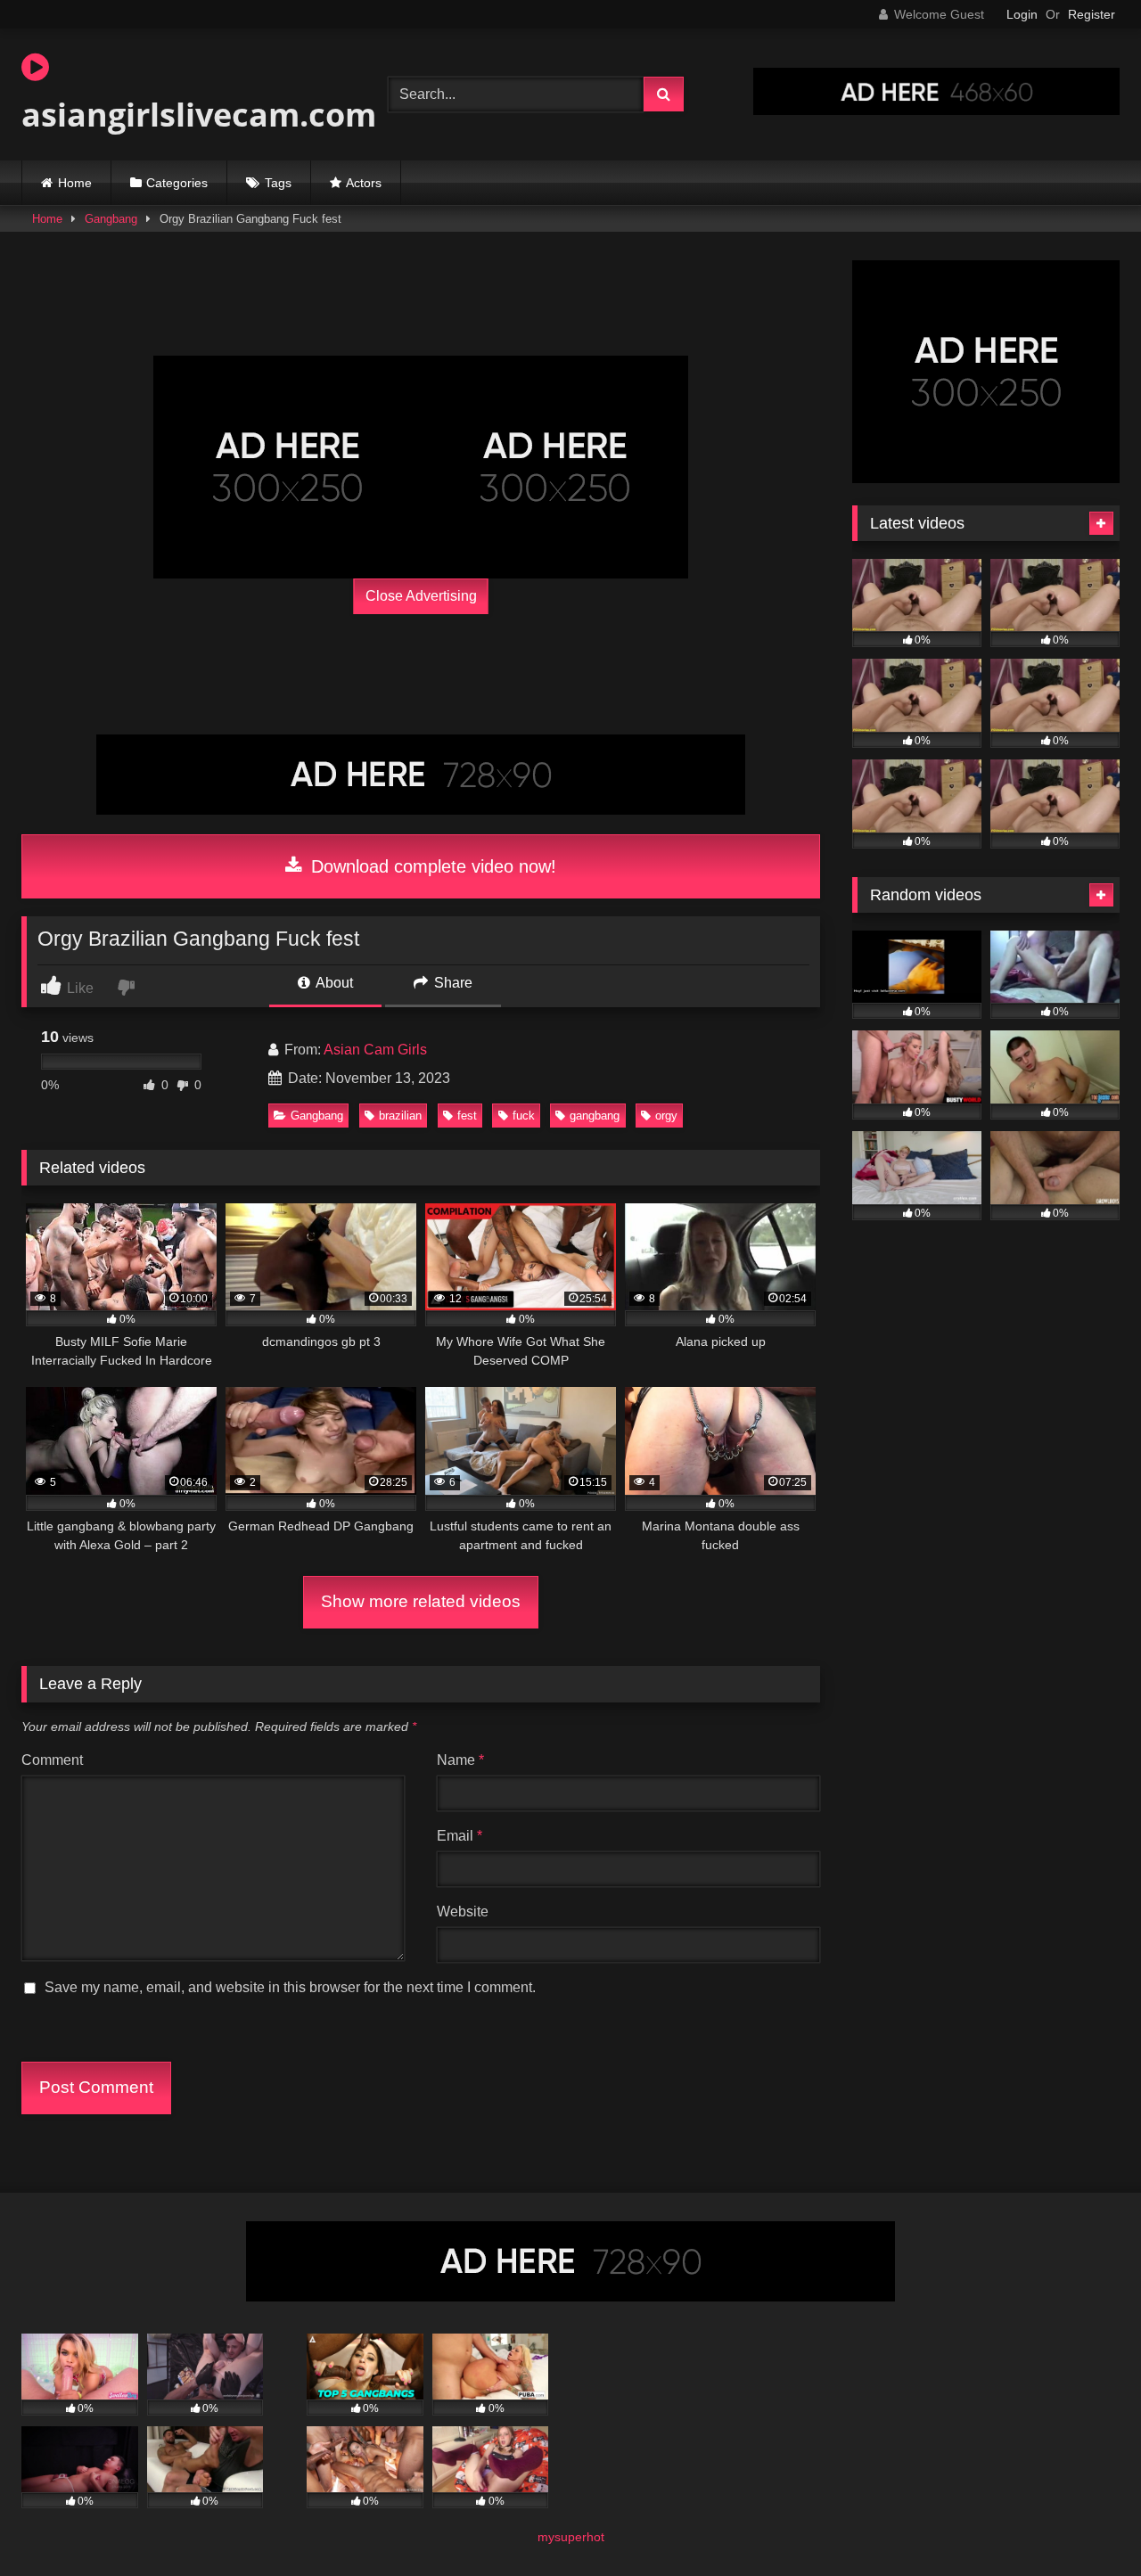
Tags (278, 183)
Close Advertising (421, 596)
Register (1092, 14)
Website (463, 1911)
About (333, 983)
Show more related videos (421, 1601)
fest (467, 1116)
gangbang (595, 1116)
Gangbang (111, 219)
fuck (524, 1116)
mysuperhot (571, 2537)
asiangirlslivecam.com (199, 115)
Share (451, 983)
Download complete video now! (431, 866)
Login (1022, 14)
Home (75, 183)
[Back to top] (1086, 2523)
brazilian (400, 1116)
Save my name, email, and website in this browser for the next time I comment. (290, 1987)
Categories (177, 183)
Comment (52, 1760)
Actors (364, 183)
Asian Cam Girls (375, 1050)
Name (460, 1760)
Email (460, 1836)
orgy (666, 1116)
